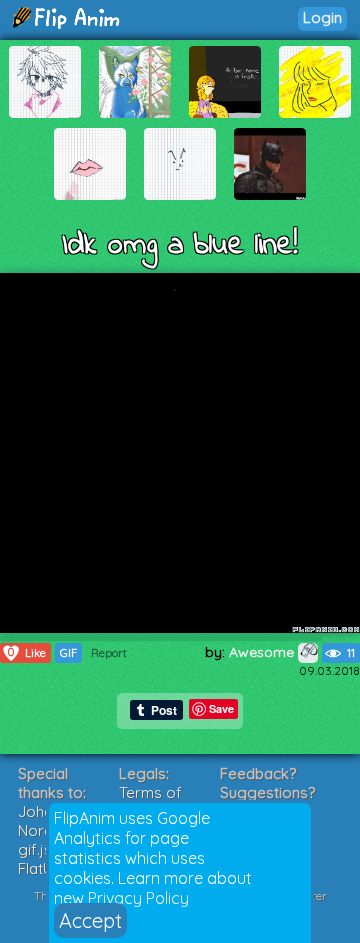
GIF (68, 653)
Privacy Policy (138, 898)
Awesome (263, 652)
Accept (90, 920)
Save (221, 708)
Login (322, 17)
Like (27, 652)
